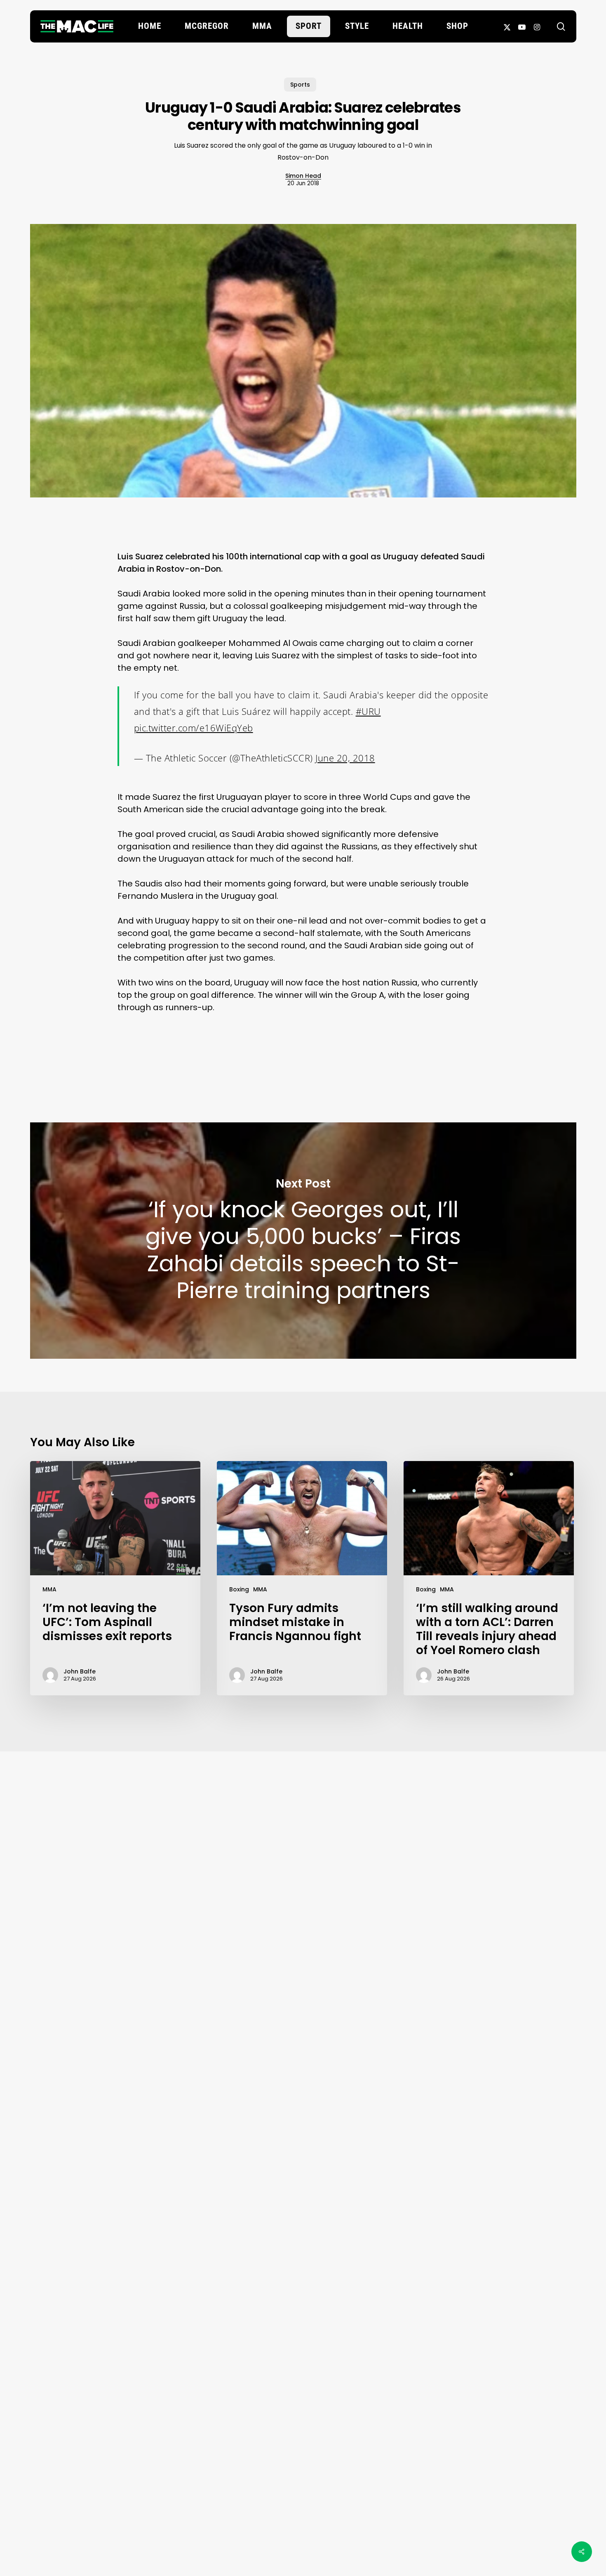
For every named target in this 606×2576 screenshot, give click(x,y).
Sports (300, 85)
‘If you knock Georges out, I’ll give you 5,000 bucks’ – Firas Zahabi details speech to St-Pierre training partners (303, 1241)
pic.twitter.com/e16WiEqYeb (194, 728)
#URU (368, 711)
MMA (49, 1589)
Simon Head (303, 176)
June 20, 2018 (345, 758)
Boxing (239, 1589)
